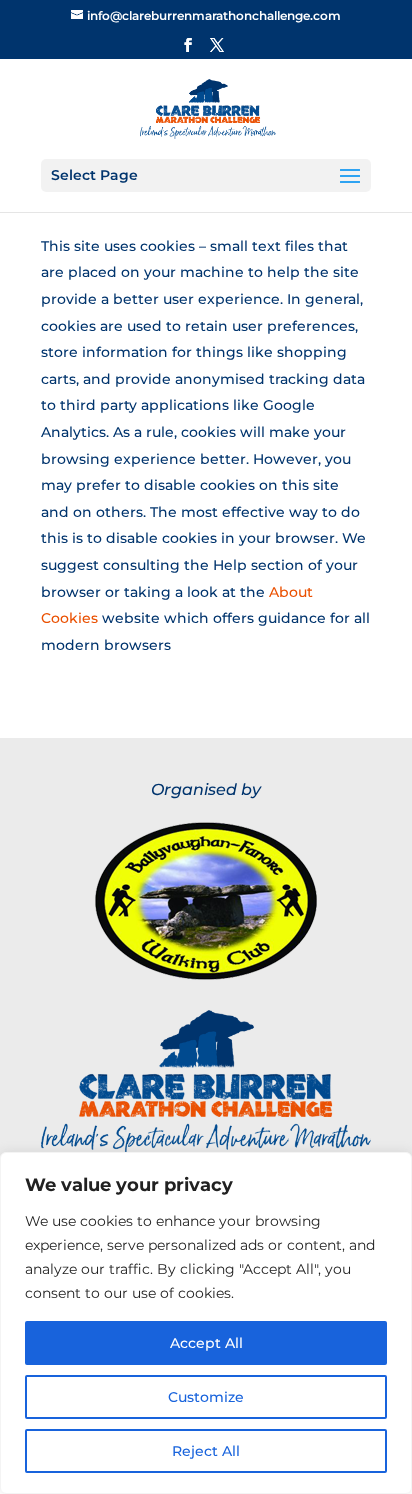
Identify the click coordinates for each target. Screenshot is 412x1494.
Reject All (206, 1451)
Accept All (206, 1343)
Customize (206, 1397)
